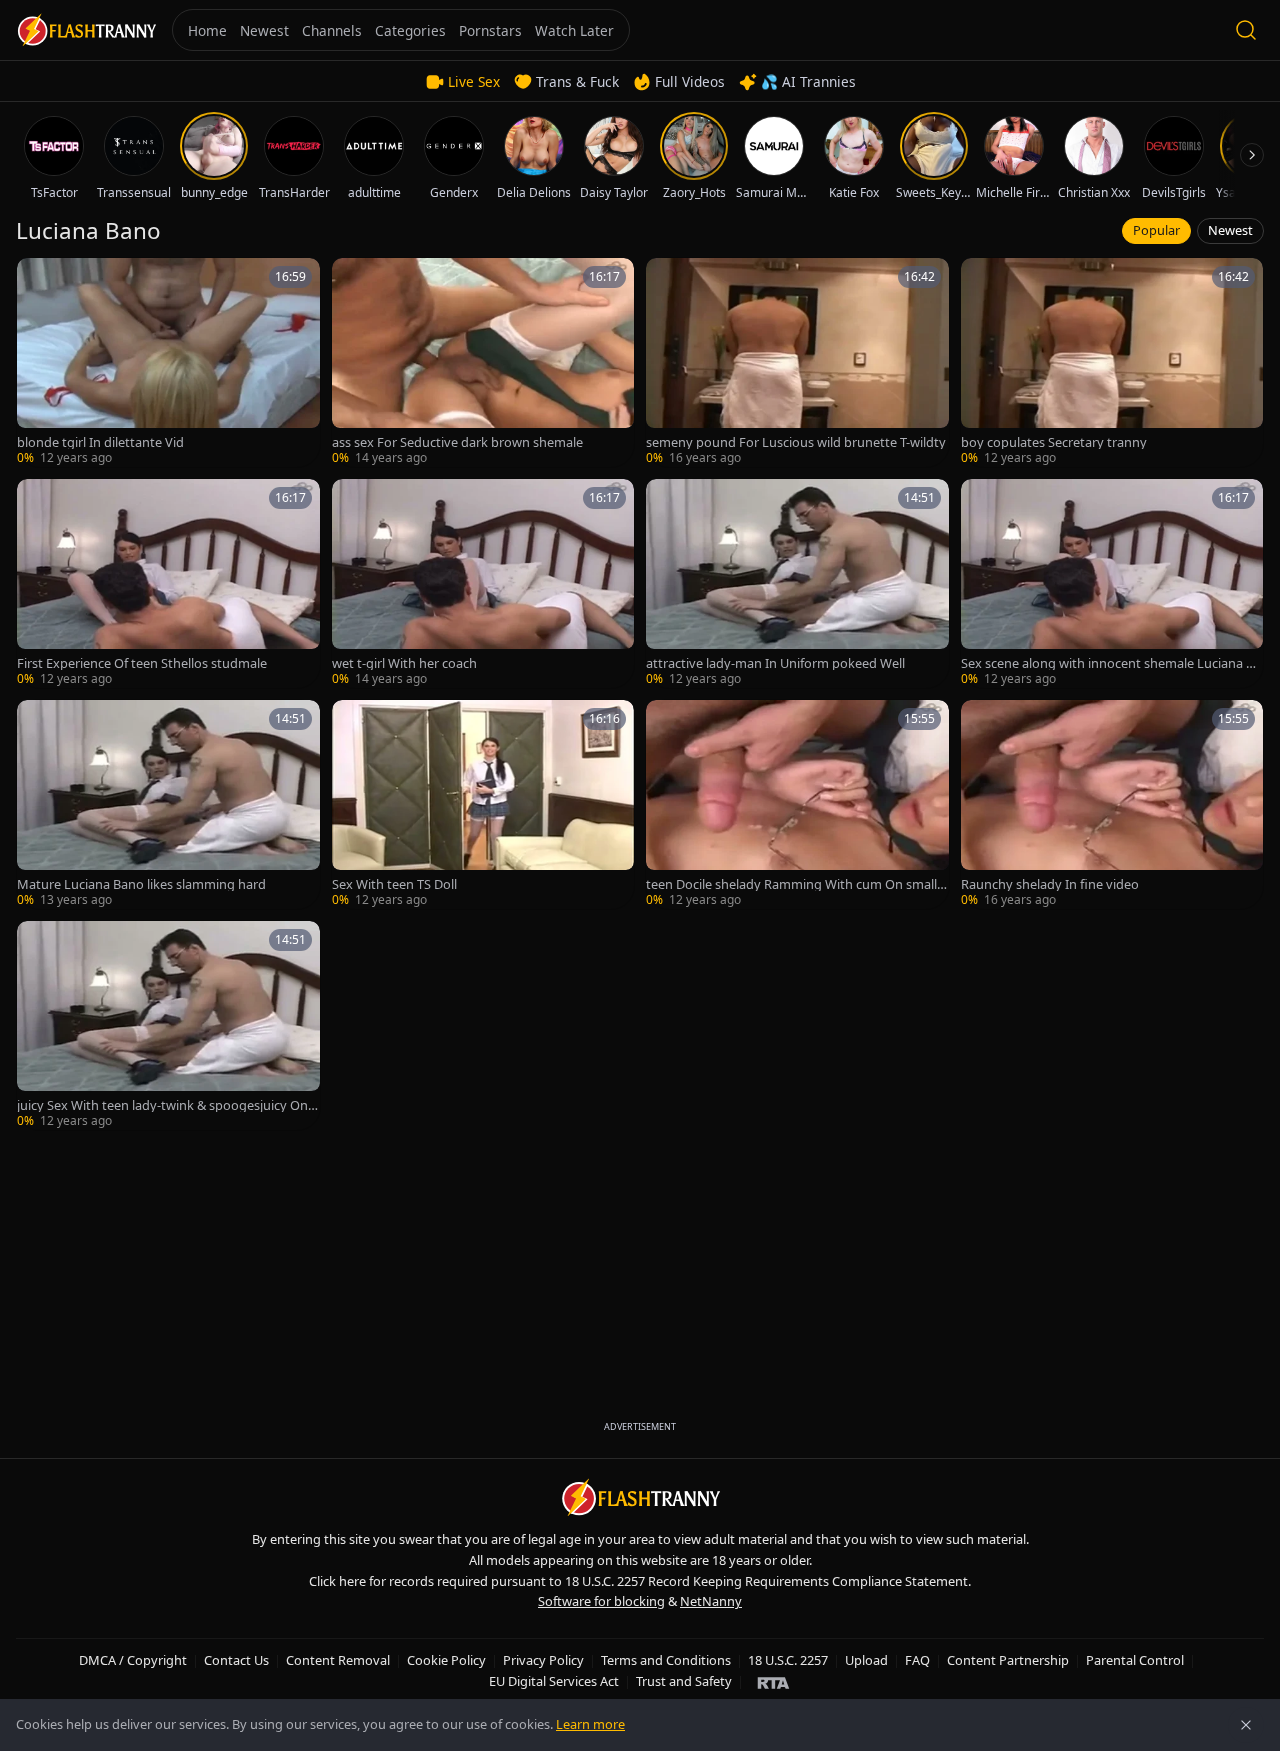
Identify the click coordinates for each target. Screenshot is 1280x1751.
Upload (866, 1660)
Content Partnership (1008, 1660)
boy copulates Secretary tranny (1054, 442)
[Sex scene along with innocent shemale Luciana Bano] (1112, 583)
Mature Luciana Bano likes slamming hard (141, 884)
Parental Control (1135, 1660)
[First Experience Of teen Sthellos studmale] (168, 583)
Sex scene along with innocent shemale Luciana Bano (1111, 663)
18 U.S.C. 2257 (788, 1660)
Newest (1230, 230)
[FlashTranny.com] (86, 30)
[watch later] (39, 280)
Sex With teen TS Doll (394, 884)
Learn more (590, 1724)
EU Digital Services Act (554, 1681)
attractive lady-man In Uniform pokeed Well (775, 663)
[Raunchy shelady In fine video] (1112, 804)
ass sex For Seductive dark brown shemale (457, 442)
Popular (1156, 230)
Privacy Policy (543, 1660)
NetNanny (711, 1601)
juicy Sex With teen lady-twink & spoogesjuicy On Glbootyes (162, 1105)
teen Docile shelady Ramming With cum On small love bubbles (794, 884)
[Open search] (1246, 30)
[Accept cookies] (1246, 1725)
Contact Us (236, 1660)
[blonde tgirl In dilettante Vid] (168, 362)
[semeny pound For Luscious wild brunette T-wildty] (797, 362)
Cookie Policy (446, 1660)
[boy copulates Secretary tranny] (1112, 362)
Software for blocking (601, 1601)
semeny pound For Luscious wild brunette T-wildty (796, 442)
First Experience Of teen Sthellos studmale (142, 663)
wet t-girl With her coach (404, 663)
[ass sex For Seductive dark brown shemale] (483, 362)
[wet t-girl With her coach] (483, 583)
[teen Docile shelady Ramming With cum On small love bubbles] (797, 804)
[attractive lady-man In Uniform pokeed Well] (797, 583)
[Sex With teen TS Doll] (483, 804)
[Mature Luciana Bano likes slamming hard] (168, 804)
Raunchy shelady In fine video (1050, 884)
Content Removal (338, 1660)
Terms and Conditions (666, 1660)
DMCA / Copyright (133, 1660)
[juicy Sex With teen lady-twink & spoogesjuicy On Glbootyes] (168, 1025)
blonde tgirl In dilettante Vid (100, 442)
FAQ (917, 1660)
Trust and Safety (684, 1681)
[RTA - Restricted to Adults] (773, 1682)
